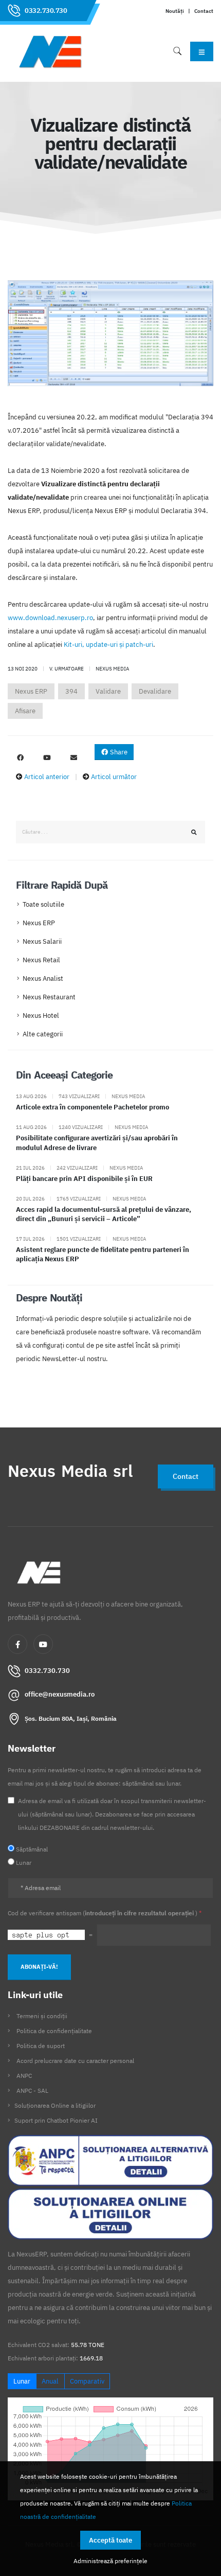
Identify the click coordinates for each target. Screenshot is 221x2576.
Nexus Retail (41, 960)
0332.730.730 (46, 11)
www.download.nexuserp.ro (50, 618)
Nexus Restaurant (49, 997)
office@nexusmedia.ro (60, 1694)
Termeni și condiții (42, 2016)
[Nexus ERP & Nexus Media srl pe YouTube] (47, 758)
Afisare (25, 711)
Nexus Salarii (42, 941)
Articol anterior (47, 777)
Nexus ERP (31, 691)
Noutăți (175, 11)
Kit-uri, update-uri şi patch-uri (108, 645)
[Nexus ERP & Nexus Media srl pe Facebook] (20, 758)
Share (118, 752)
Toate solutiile (43, 904)
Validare (108, 691)
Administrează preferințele (110, 2561)
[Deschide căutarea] (177, 51)
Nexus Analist (43, 978)
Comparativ (87, 2381)
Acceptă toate (110, 2540)
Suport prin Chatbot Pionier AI (56, 2120)
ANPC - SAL (32, 2090)
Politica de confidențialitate (54, 2031)
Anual (50, 2381)
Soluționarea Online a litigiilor (55, 2105)
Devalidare (155, 691)
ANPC (24, 2076)
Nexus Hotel (41, 1016)
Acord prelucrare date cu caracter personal (75, 2061)
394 (71, 691)
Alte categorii (43, 1034)
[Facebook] (17, 1644)
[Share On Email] (73, 758)
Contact (204, 11)
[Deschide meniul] (202, 51)
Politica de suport (41, 2046)
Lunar (22, 2381)
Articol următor (114, 777)
